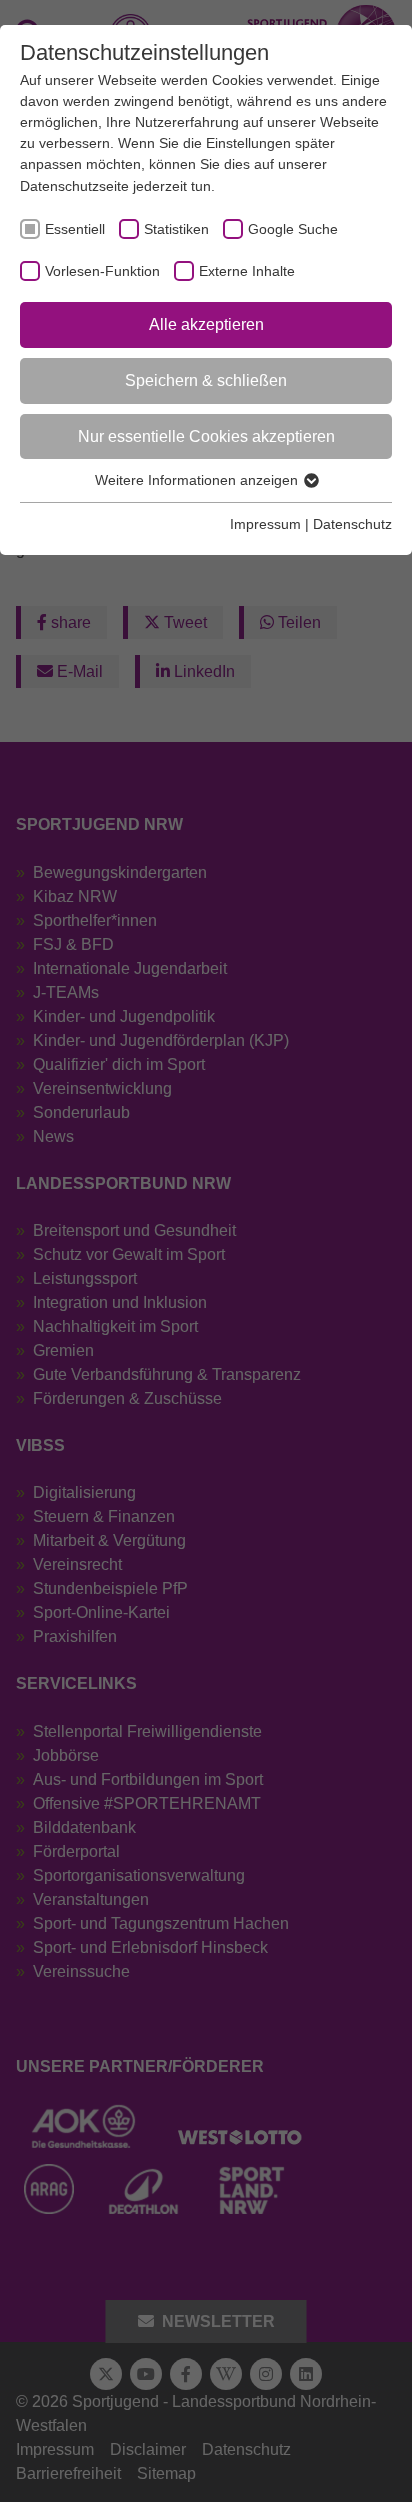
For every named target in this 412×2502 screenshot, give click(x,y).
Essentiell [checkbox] (75, 229)
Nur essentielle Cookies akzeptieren (206, 436)
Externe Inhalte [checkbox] (247, 271)
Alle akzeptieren (206, 324)
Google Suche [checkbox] (293, 229)
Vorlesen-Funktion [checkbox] (102, 271)
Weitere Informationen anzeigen (198, 480)
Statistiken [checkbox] (176, 229)
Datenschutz (352, 524)
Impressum (265, 524)
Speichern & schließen (206, 380)
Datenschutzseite (74, 186)
